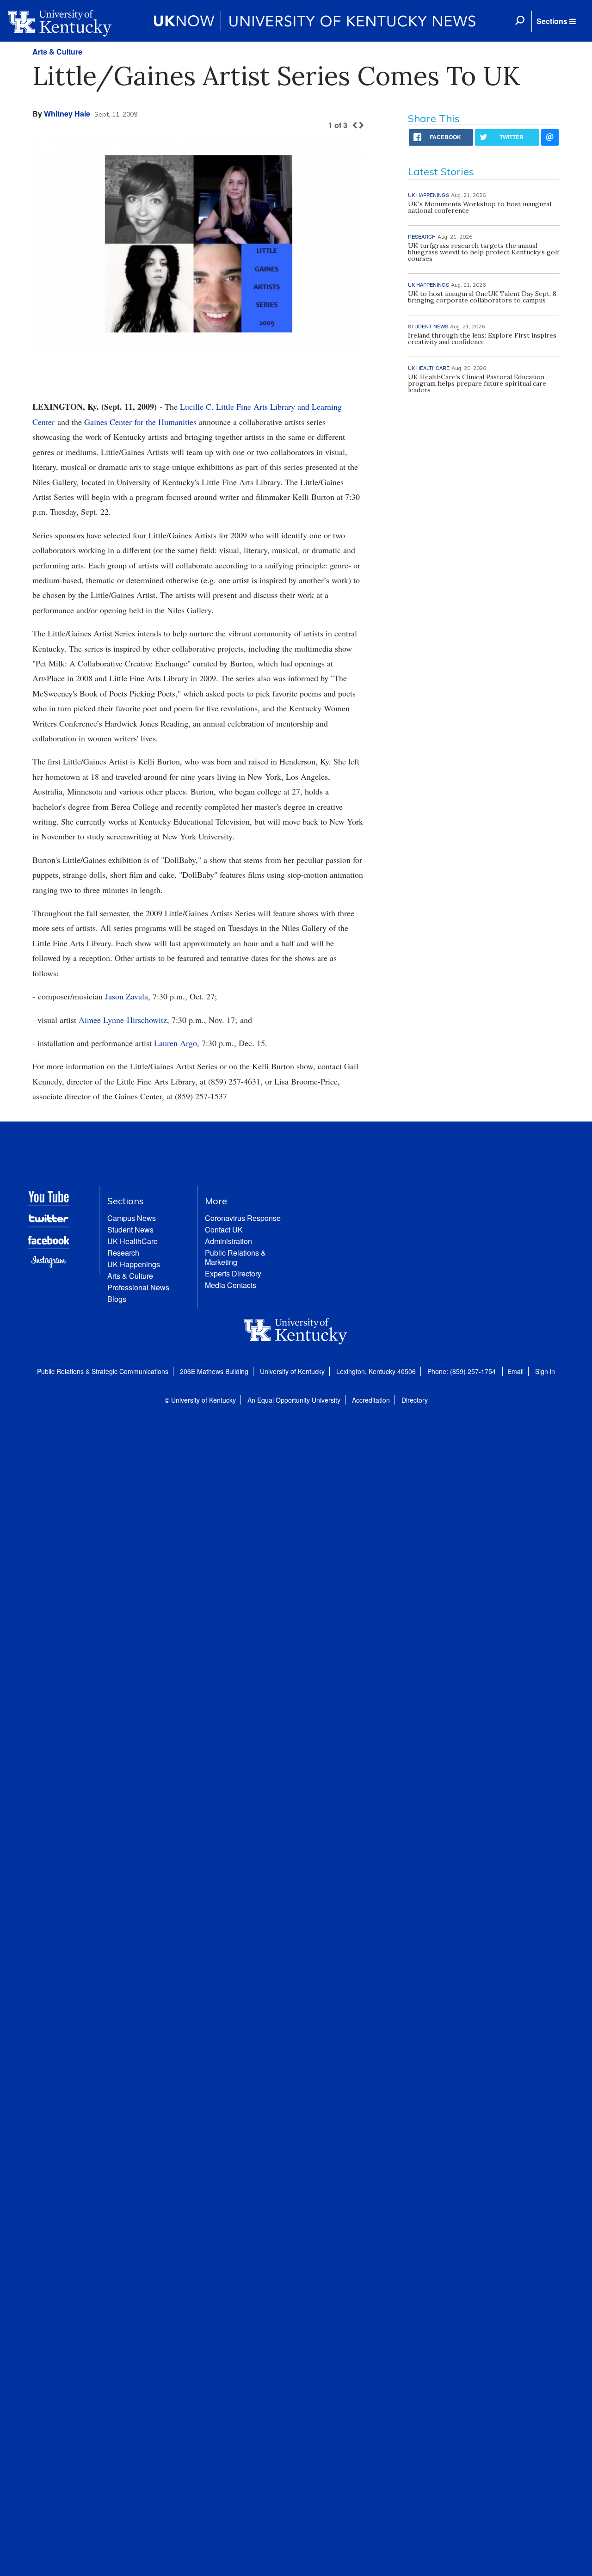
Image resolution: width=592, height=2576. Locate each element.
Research (123, 1253)
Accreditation (371, 1400)
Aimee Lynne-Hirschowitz (123, 1020)
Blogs (117, 1299)
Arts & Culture (57, 52)
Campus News (132, 1218)
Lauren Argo (176, 1043)
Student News (130, 1229)
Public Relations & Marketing (235, 1257)
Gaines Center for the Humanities (140, 422)
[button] (556, 21)
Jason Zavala (126, 996)
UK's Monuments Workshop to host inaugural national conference (480, 207)
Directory (415, 1400)
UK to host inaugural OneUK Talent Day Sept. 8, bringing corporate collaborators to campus (483, 297)
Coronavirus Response (243, 1218)
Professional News (138, 1287)
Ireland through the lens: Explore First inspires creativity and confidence (482, 339)
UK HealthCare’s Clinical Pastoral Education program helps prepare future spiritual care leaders (477, 383)
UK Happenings (134, 1264)
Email (515, 1371)
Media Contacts (231, 1285)
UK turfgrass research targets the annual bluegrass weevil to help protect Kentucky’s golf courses (484, 252)
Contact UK (224, 1229)
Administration (228, 1241)
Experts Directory (233, 1273)
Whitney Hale (67, 114)
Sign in (545, 1371)
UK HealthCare (133, 1241)
